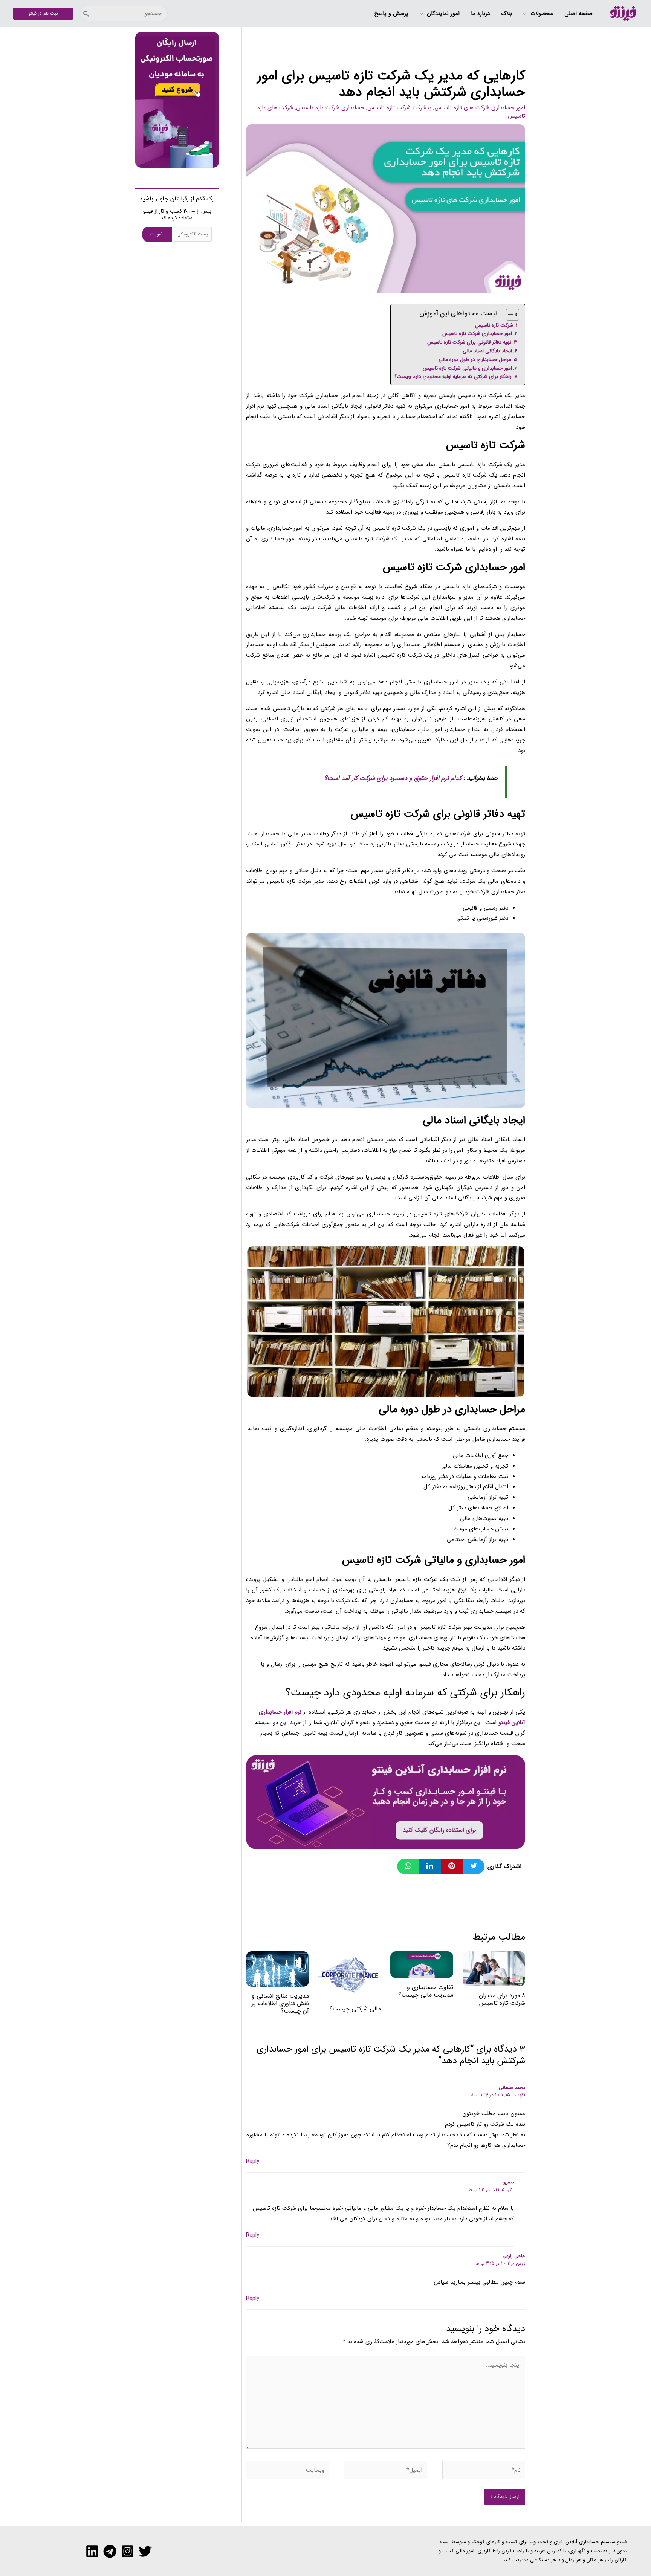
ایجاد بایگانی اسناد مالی (487, 351)
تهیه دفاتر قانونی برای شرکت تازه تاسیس (469, 342)
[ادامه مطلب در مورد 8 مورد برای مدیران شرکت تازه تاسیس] (494, 1969)
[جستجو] (86, 14)
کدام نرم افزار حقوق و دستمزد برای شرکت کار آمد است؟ (393, 778)
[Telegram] (110, 2551)
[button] (538, 14)
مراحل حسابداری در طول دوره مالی (475, 360)
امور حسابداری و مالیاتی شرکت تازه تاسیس (467, 368)
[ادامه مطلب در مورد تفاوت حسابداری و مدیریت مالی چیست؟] (422, 1964)
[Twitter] (145, 2551)
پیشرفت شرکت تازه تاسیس (399, 108)
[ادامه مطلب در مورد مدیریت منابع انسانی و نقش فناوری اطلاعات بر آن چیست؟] (277, 1969)
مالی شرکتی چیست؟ (355, 2009)
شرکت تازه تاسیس (494, 325)
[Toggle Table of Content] (509, 315)
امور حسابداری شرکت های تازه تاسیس (480, 108)
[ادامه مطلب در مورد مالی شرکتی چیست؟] (350, 1975)
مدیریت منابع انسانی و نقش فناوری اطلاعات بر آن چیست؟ (280, 2003)
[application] (527, 14)
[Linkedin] (92, 2551)
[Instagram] (128, 2551)
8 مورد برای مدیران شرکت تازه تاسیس (502, 1999)
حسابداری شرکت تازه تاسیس (330, 108)
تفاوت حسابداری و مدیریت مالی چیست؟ (426, 1991)
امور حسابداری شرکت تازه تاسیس (477, 334)
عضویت (157, 234)
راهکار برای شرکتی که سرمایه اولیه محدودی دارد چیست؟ (453, 377)
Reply (253, 2161)
